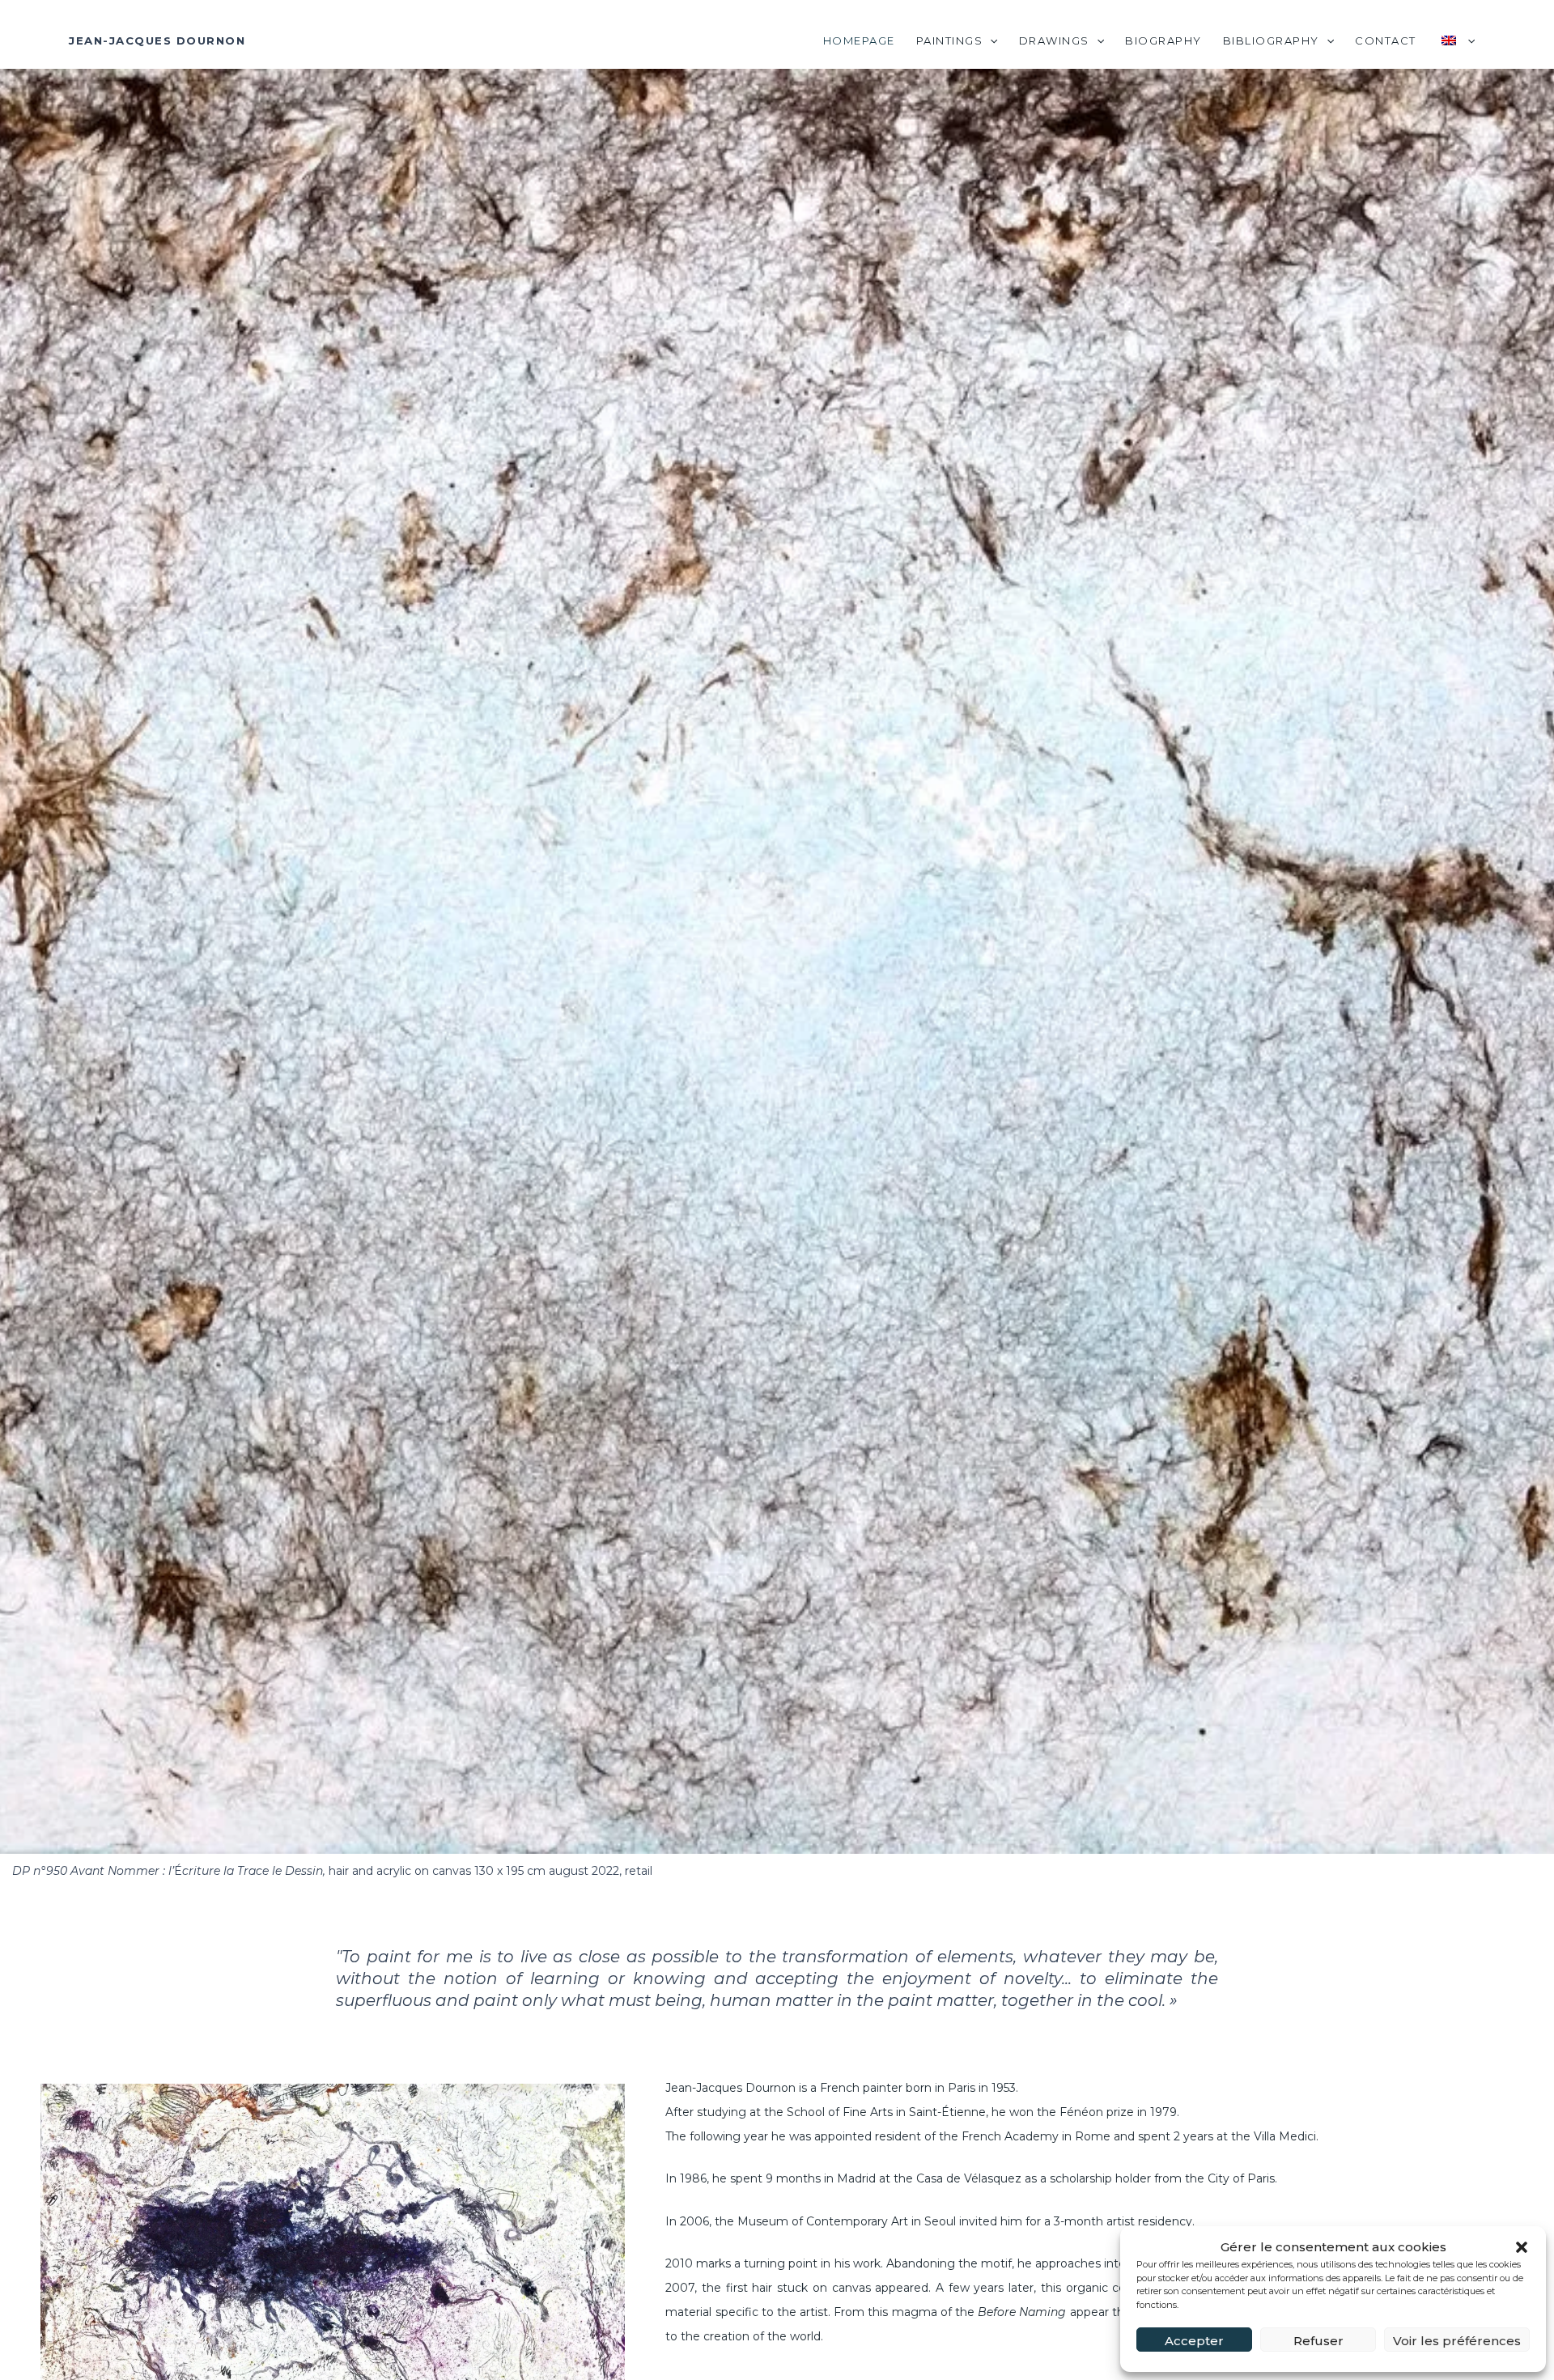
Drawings (1054, 40)
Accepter (1194, 2341)
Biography (1163, 40)
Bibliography (1271, 40)
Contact (1386, 40)
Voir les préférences (1457, 2341)
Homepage (859, 40)
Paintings (950, 40)
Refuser (1318, 2341)
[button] (1522, 2247)
